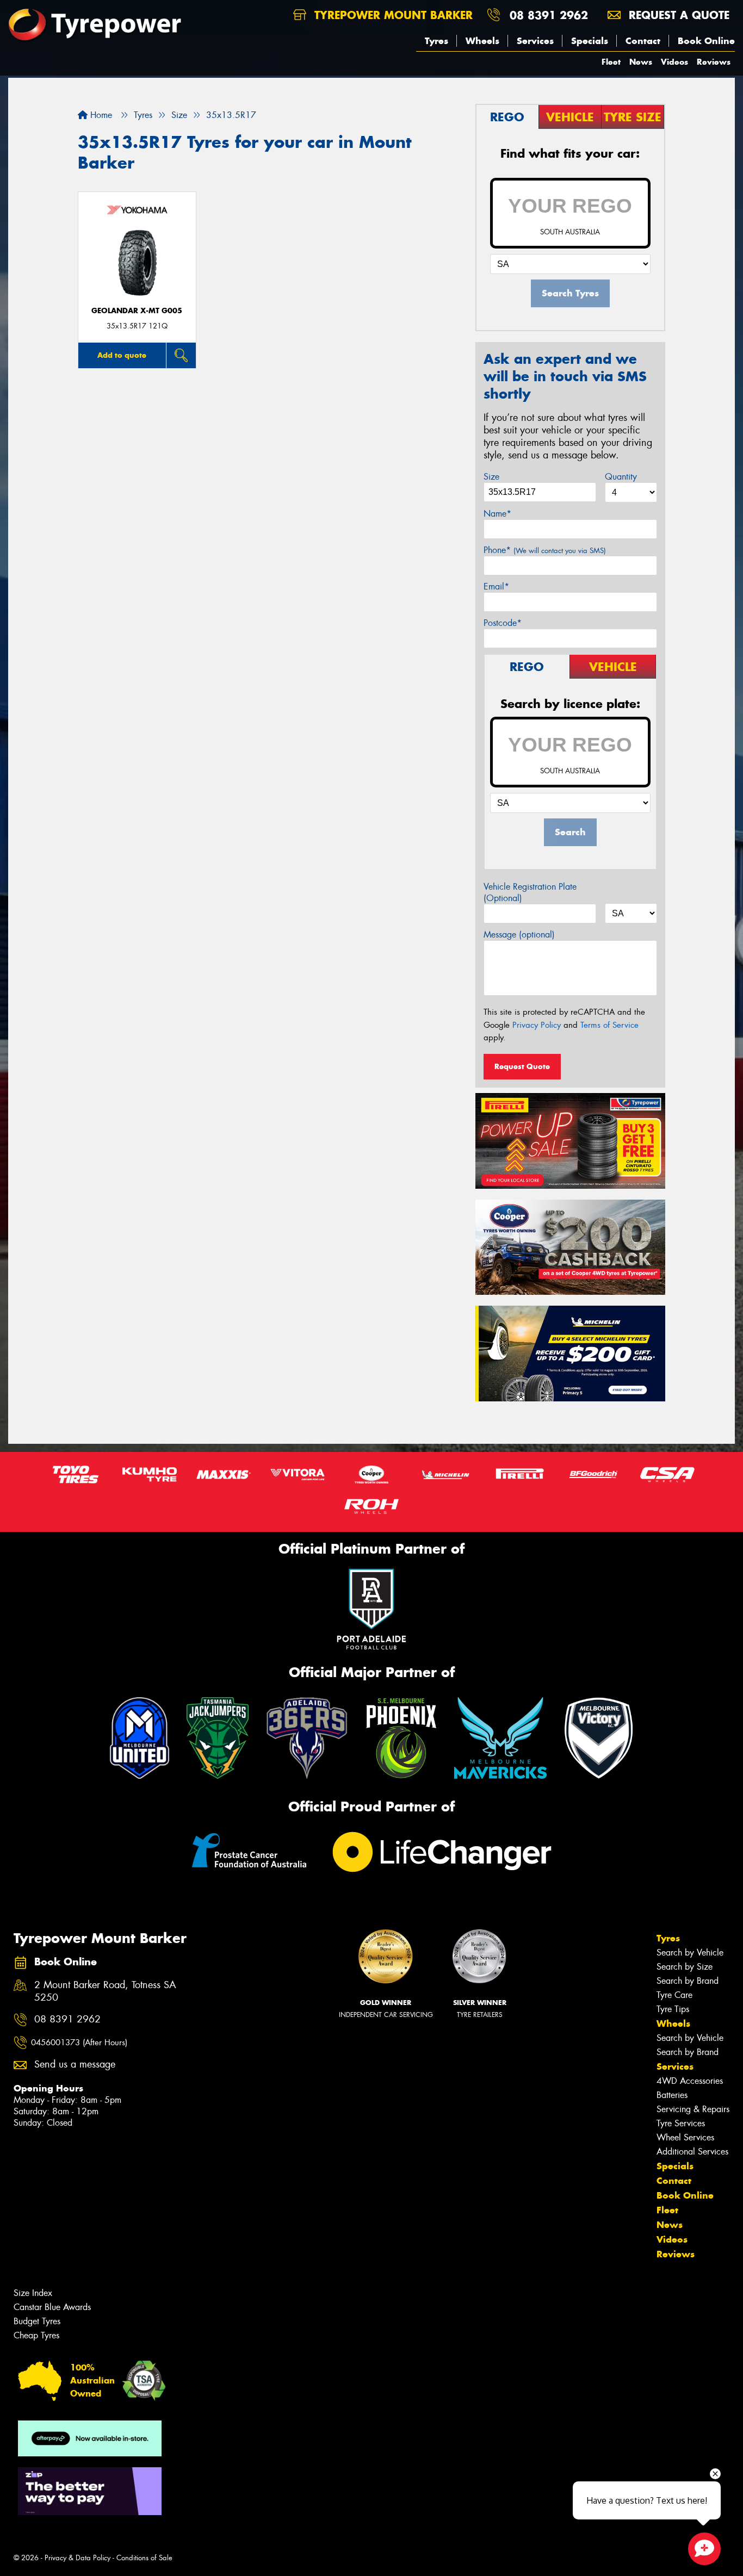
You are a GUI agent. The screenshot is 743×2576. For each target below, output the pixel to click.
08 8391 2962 (549, 15)
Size (491, 477)
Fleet (611, 62)
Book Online (706, 41)
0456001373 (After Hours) (79, 2043)
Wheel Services (685, 2137)
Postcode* (503, 623)
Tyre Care (674, 1995)
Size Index (33, 2293)
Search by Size (685, 1967)
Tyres (436, 41)
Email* (496, 586)
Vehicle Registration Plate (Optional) (530, 892)
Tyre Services (681, 2123)
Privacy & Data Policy (78, 2558)
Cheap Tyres (36, 2335)
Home (100, 115)
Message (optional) (519, 935)
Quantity (621, 477)
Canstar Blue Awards (52, 2307)
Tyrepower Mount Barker (392, 15)
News (641, 62)
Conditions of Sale (144, 2558)
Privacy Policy (537, 1025)
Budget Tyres (37, 2321)
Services (535, 41)
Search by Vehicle (690, 1953)
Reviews (714, 62)
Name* (497, 514)
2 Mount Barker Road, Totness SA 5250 (105, 1991)
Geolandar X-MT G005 (137, 311)
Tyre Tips (673, 2009)
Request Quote (522, 1066)
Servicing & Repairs (693, 2109)
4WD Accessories (690, 2081)
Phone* (545, 550)
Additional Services (692, 2152)
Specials (590, 41)
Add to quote (122, 355)
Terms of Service (609, 1025)
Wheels (482, 41)
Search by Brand (688, 1981)
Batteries (672, 2095)
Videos (674, 62)
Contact (643, 41)
